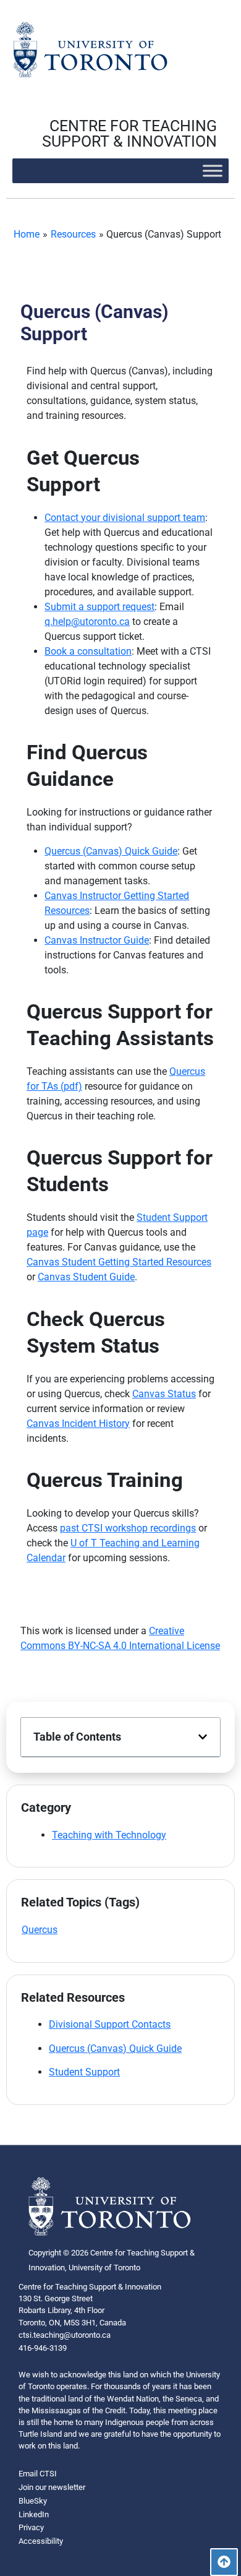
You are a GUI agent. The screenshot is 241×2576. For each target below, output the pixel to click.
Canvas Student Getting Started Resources (119, 1262)
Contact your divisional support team (125, 518)
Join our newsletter (52, 2487)
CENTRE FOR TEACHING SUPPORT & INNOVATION (129, 134)
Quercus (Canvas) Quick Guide (111, 851)
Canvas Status (164, 1394)
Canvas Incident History (78, 1424)
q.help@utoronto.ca (87, 622)
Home (27, 234)
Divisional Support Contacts (110, 2024)
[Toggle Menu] (213, 170)
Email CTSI (38, 2474)
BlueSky (33, 2501)
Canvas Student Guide (86, 1277)
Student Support (84, 2072)
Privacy (31, 2527)
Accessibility (41, 2541)
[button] (203, 1737)
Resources (73, 234)
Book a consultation (88, 651)
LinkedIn (34, 2514)
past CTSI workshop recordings (128, 1528)
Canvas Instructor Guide (97, 940)
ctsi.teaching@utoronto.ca (65, 2335)
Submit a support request (99, 607)
